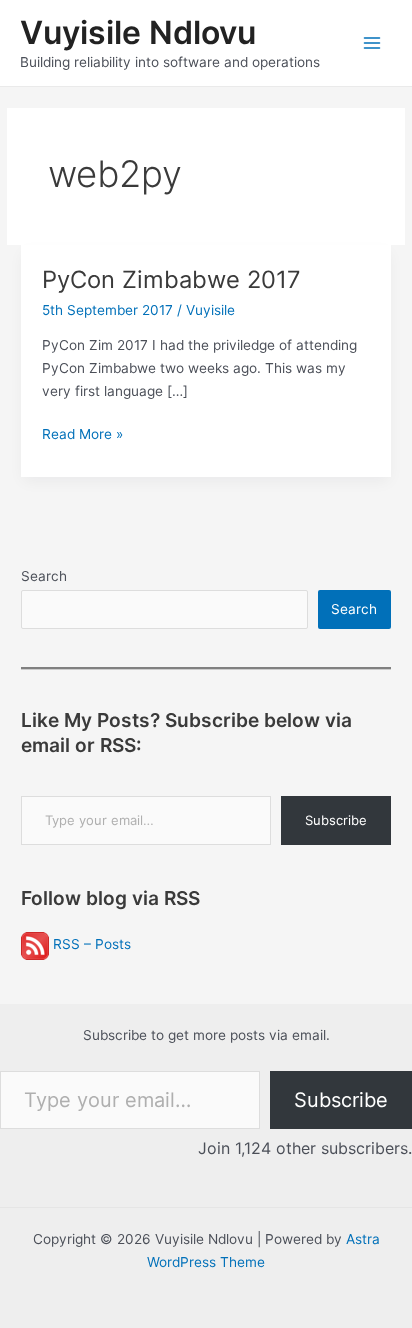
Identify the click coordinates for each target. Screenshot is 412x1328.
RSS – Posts (90, 944)
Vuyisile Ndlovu (138, 32)
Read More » (82, 435)
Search (44, 576)
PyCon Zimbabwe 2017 (171, 279)
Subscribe (336, 820)
